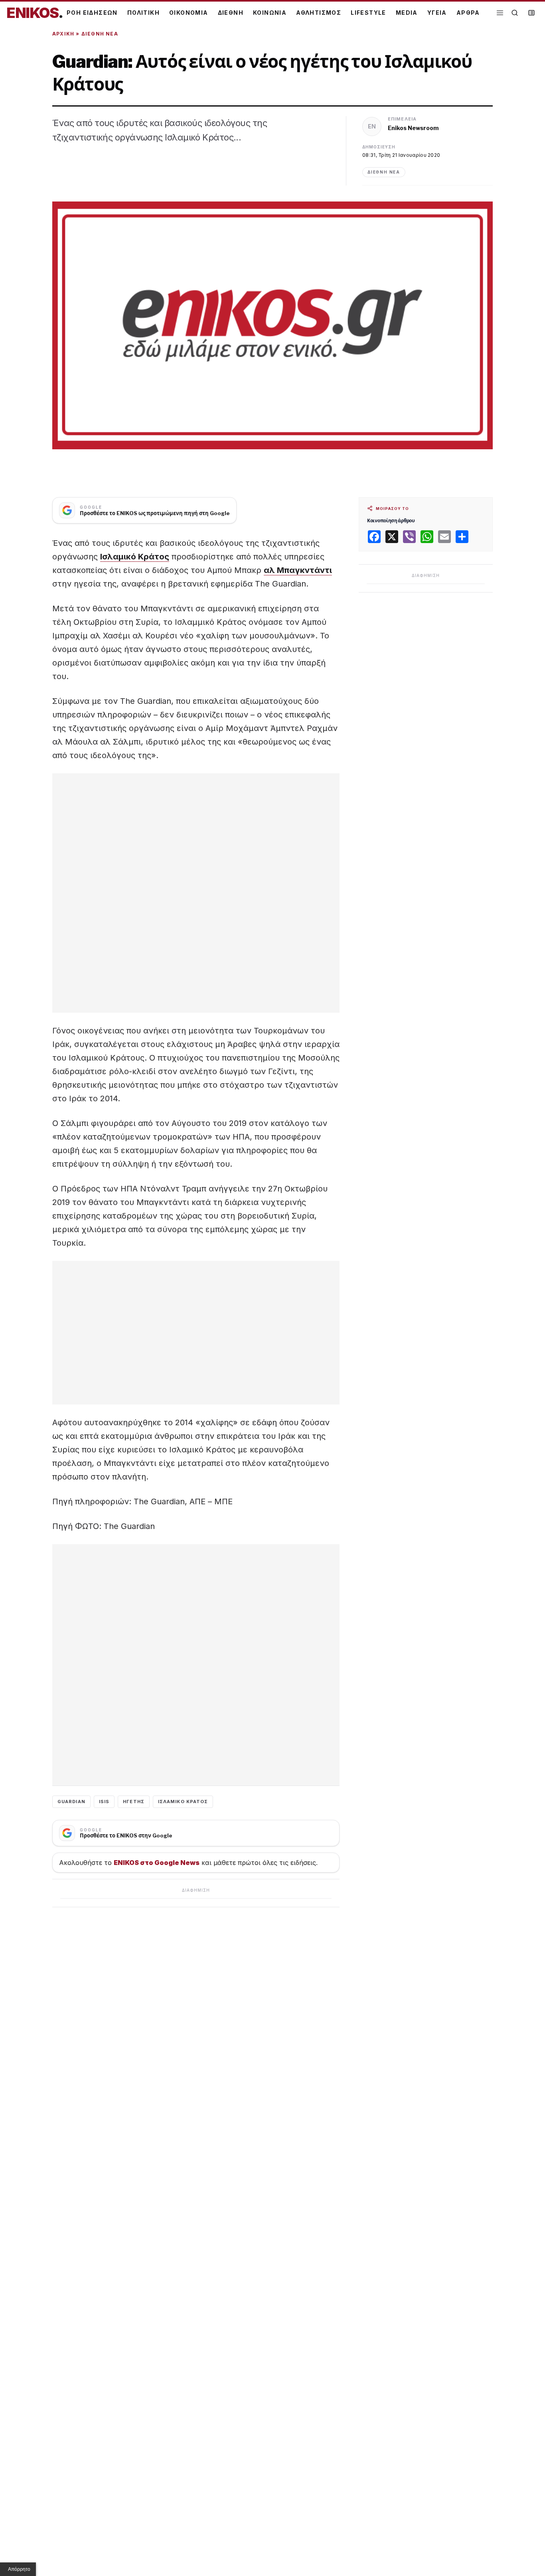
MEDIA (407, 13)
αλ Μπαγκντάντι (298, 570)
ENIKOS (35, 13)
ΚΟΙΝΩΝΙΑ (270, 13)
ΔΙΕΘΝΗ (231, 13)
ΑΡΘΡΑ (468, 13)
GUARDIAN (71, 1802)
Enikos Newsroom (413, 128)
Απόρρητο (19, 2569)
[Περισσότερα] (500, 13)
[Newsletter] (531, 13)
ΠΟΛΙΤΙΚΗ (143, 13)
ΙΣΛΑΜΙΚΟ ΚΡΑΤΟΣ (183, 1802)
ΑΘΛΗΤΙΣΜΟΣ (319, 13)
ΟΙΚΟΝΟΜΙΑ (189, 13)
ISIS (104, 1802)
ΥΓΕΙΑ (437, 13)
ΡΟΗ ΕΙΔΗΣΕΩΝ (92, 13)
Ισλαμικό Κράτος (135, 557)
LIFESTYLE (368, 13)
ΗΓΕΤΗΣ (134, 1802)
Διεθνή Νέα (100, 34)
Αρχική (63, 34)
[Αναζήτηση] (515, 13)
